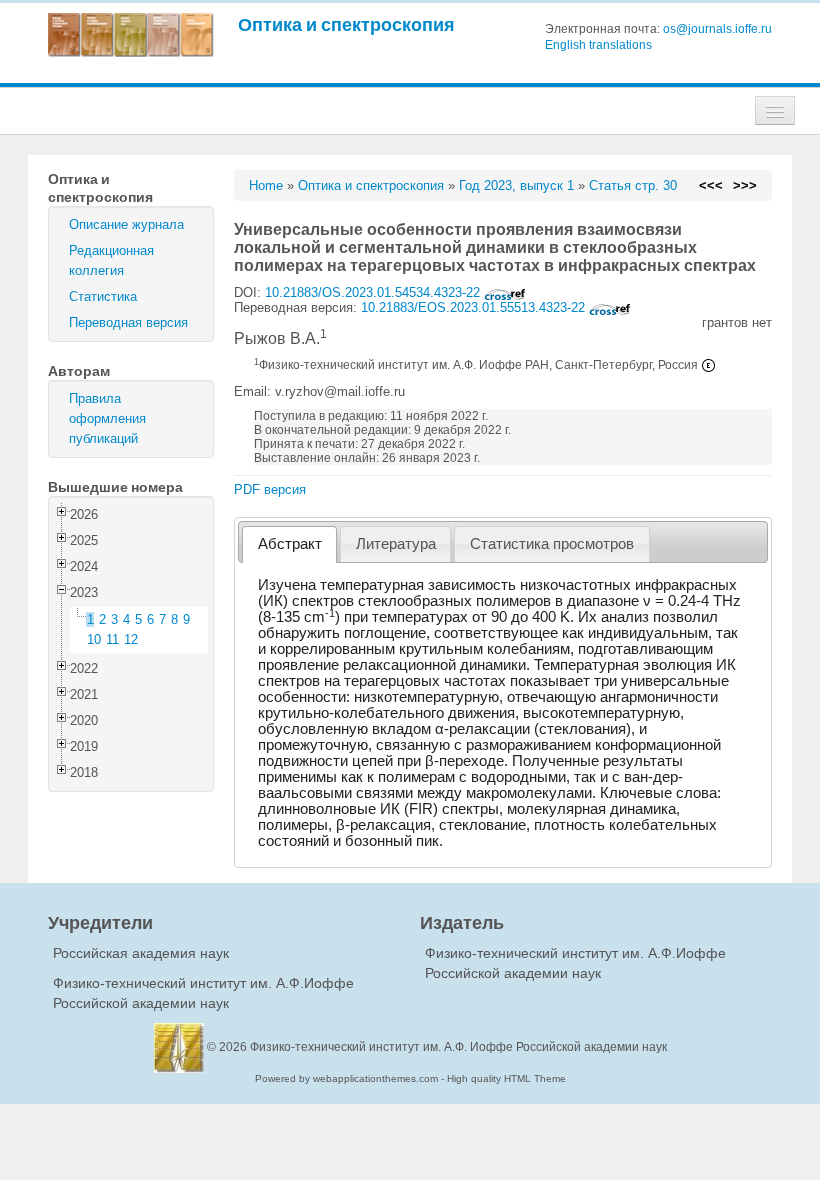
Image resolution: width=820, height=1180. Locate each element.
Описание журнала (126, 224)
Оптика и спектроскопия (346, 24)
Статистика (103, 296)
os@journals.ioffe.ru (717, 29)
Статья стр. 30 (633, 185)
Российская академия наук (141, 953)
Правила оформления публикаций (107, 418)
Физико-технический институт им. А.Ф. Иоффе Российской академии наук (458, 1047)
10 (94, 639)
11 (112, 639)
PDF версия (270, 489)
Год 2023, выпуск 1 (516, 185)
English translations (598, 45)
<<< (711, 185)
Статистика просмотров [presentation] (552, 544)
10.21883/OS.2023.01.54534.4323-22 (374, 292)
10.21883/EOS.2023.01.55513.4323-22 (475, 307)
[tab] (289, 544)
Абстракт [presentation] (290, 544)
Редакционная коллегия (111, 260)
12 (131, 639)
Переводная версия (128, 322)
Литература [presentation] (396, 544)
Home (266, 185)
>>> (745, 185)
